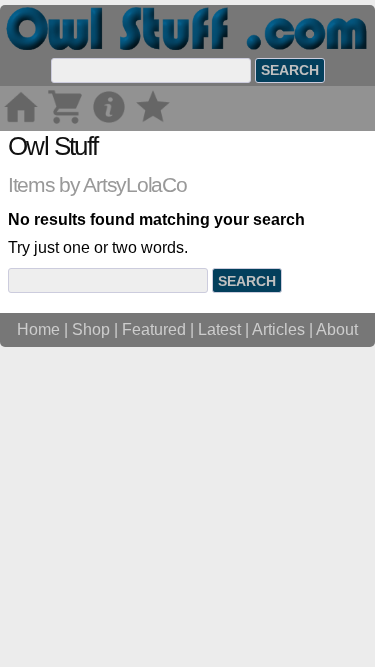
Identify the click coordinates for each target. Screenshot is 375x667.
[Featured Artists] (153, 121)
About (337, 329)
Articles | (284, 329)
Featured (154, 329)
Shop (91, 329)
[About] (109, 121)
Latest (219, 329)
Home (38, 329)
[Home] (21, 121)
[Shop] (65, 121)
